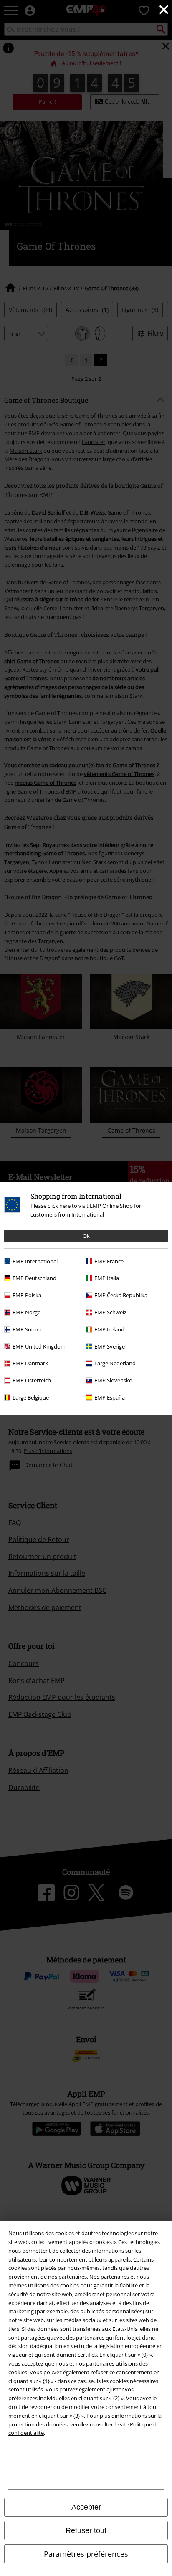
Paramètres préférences (86, 2554)
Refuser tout (86, 2530)
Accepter (86, 2507)
